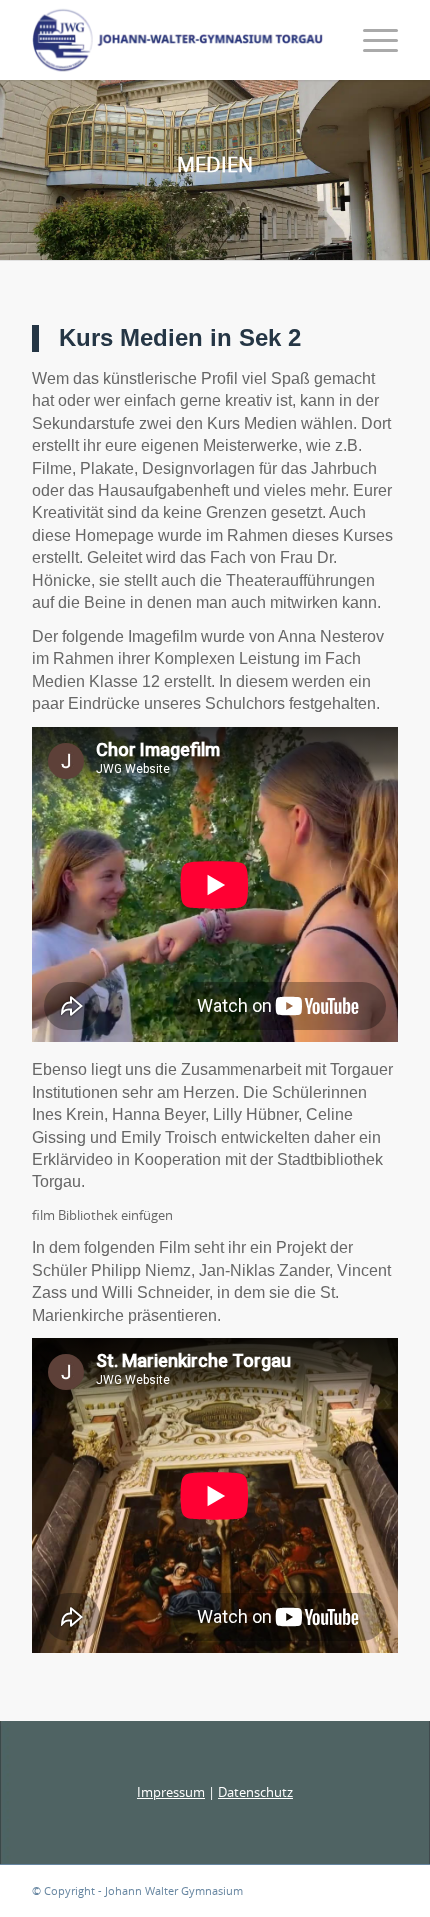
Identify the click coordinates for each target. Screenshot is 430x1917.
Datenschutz (255, 1792)
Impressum (171, 1792)
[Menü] (370, 40)
